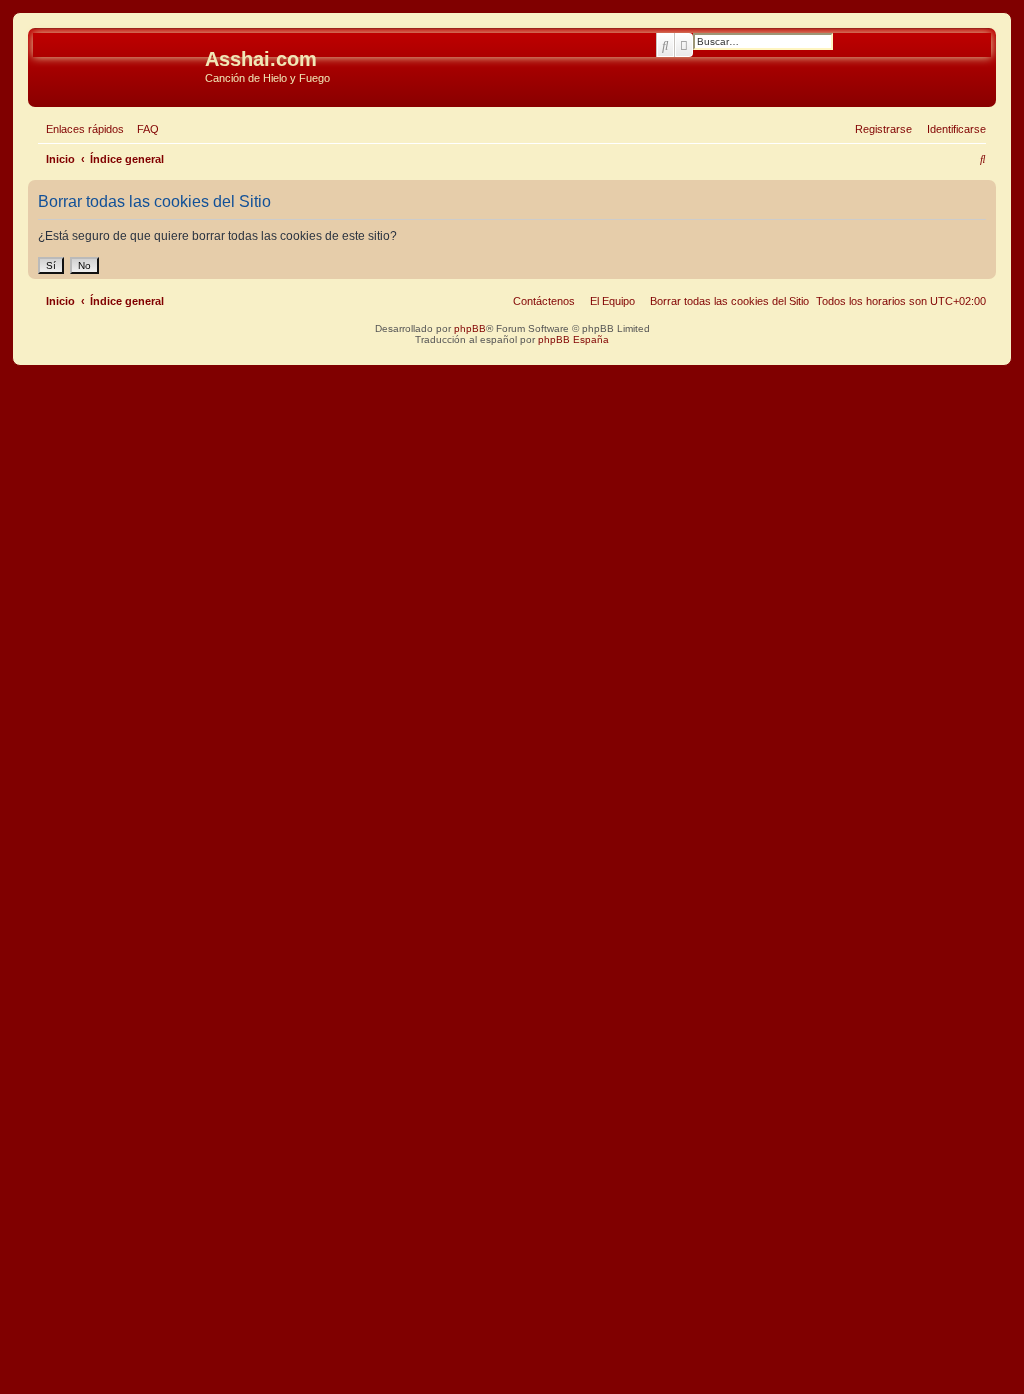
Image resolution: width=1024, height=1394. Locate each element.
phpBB (470, 328)
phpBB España (573, 339)
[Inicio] (119, 65)
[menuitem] (144, 129)
